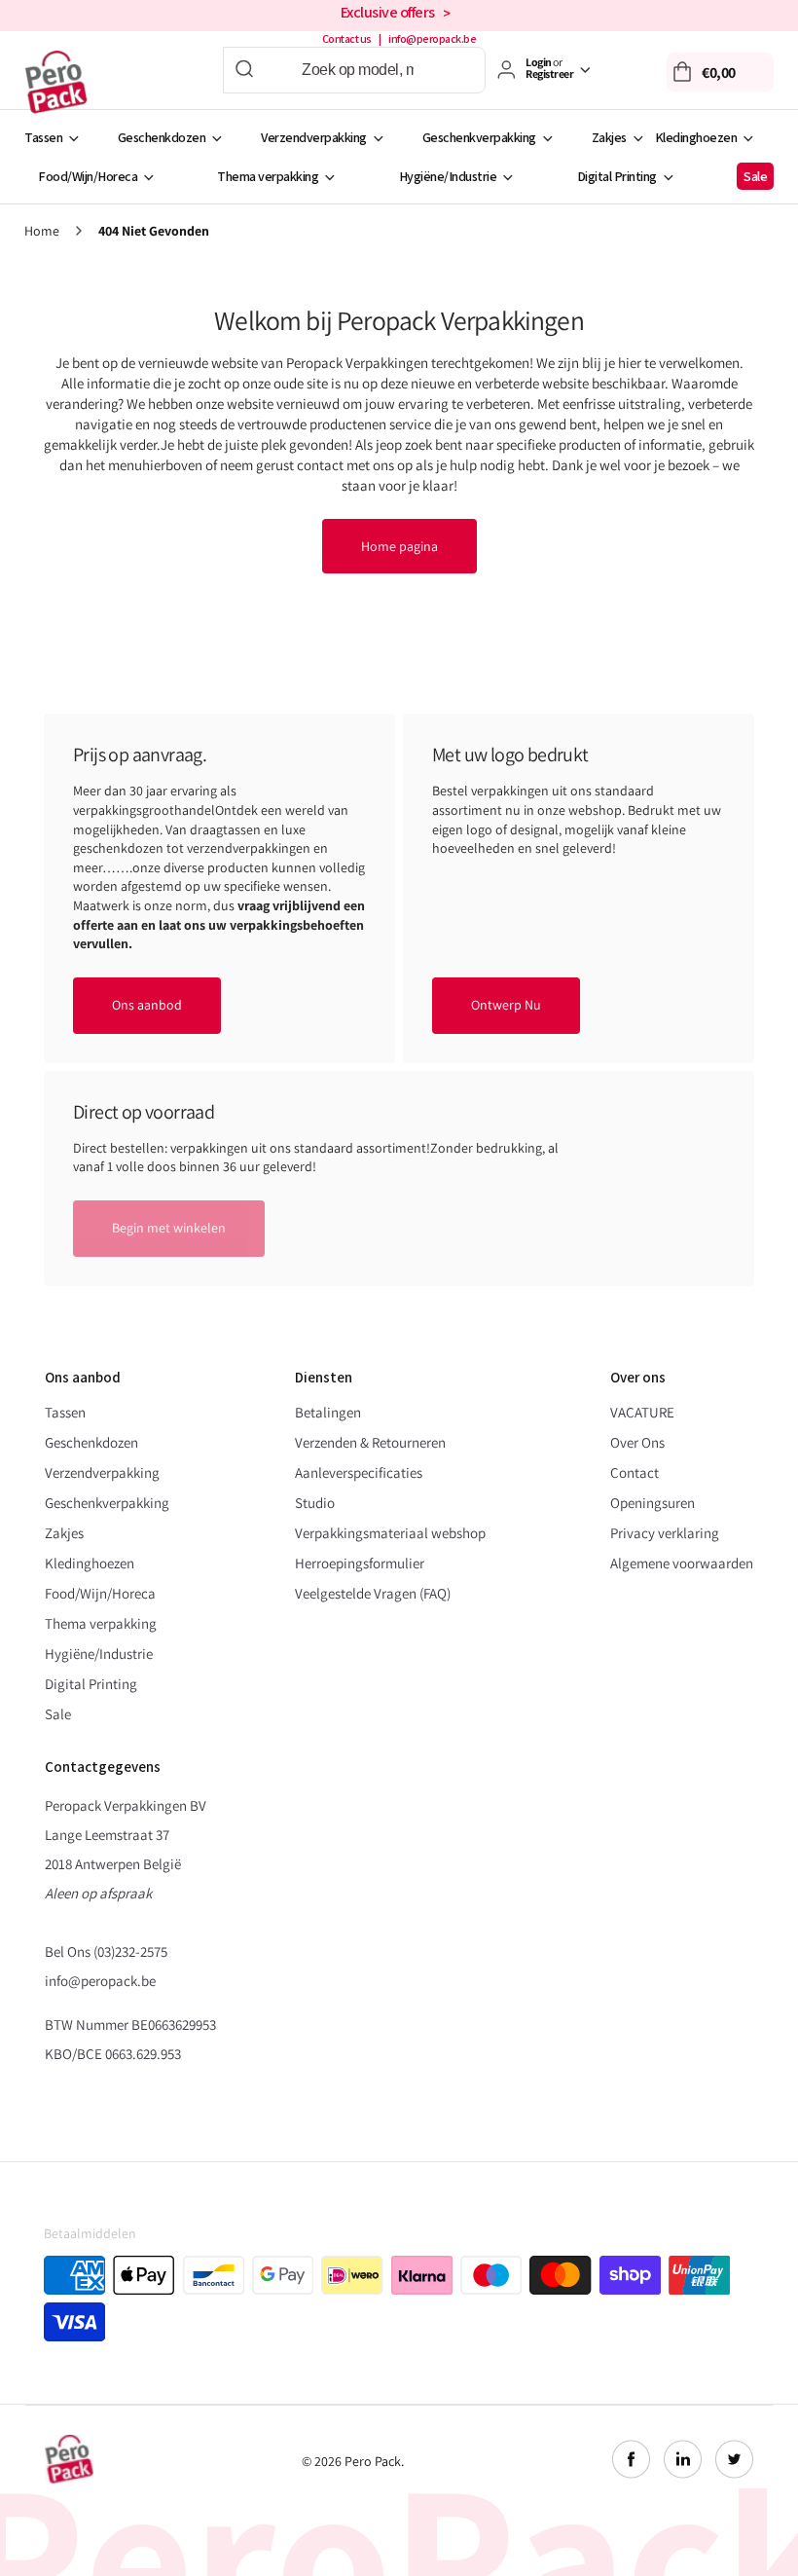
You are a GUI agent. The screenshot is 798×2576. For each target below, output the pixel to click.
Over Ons (637, 1442)
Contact (635, 1472)
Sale (755, 176)
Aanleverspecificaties (359, 1472)
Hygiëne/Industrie (448, 176)
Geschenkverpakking (479, 137)
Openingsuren (653, 1503)
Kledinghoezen (696, 137)
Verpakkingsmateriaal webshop (390, 1533)
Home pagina (399, 546)
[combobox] (354, 70)
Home (42, 231)
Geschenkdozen (162, 137)
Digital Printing (617, 176)
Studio (315, 1503)
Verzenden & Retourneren (370, 1442)
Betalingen (328, 1412)
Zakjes (609, 137)
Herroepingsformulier (360, 1563)
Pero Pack (373, 2461)
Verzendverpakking (314, 137)
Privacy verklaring (665, 1533)
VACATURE (642, 1412)
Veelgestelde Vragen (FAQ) (373, 1593)
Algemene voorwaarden (682, 1563)
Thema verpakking (268, 176)
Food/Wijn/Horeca (88, 176)
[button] (720, 72)
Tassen (43, 137)
